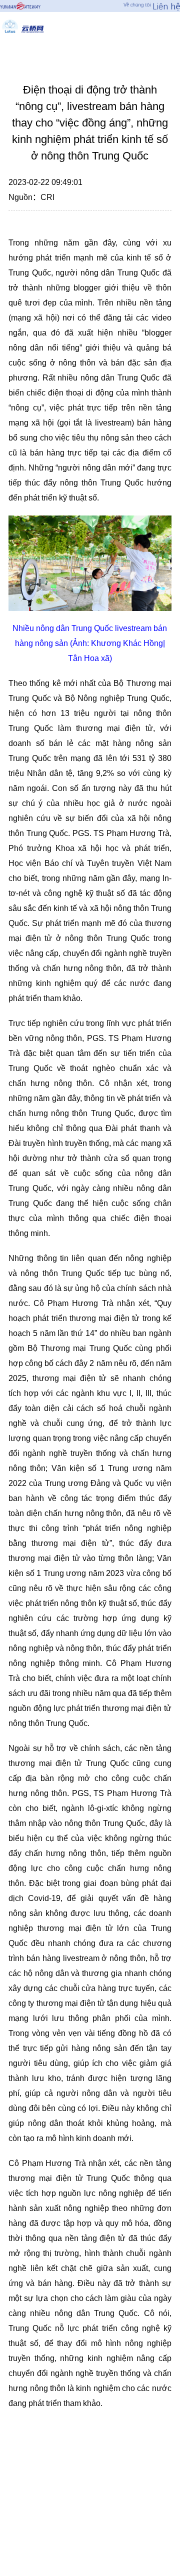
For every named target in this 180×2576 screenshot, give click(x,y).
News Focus (33, 51)
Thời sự (97, 51)
